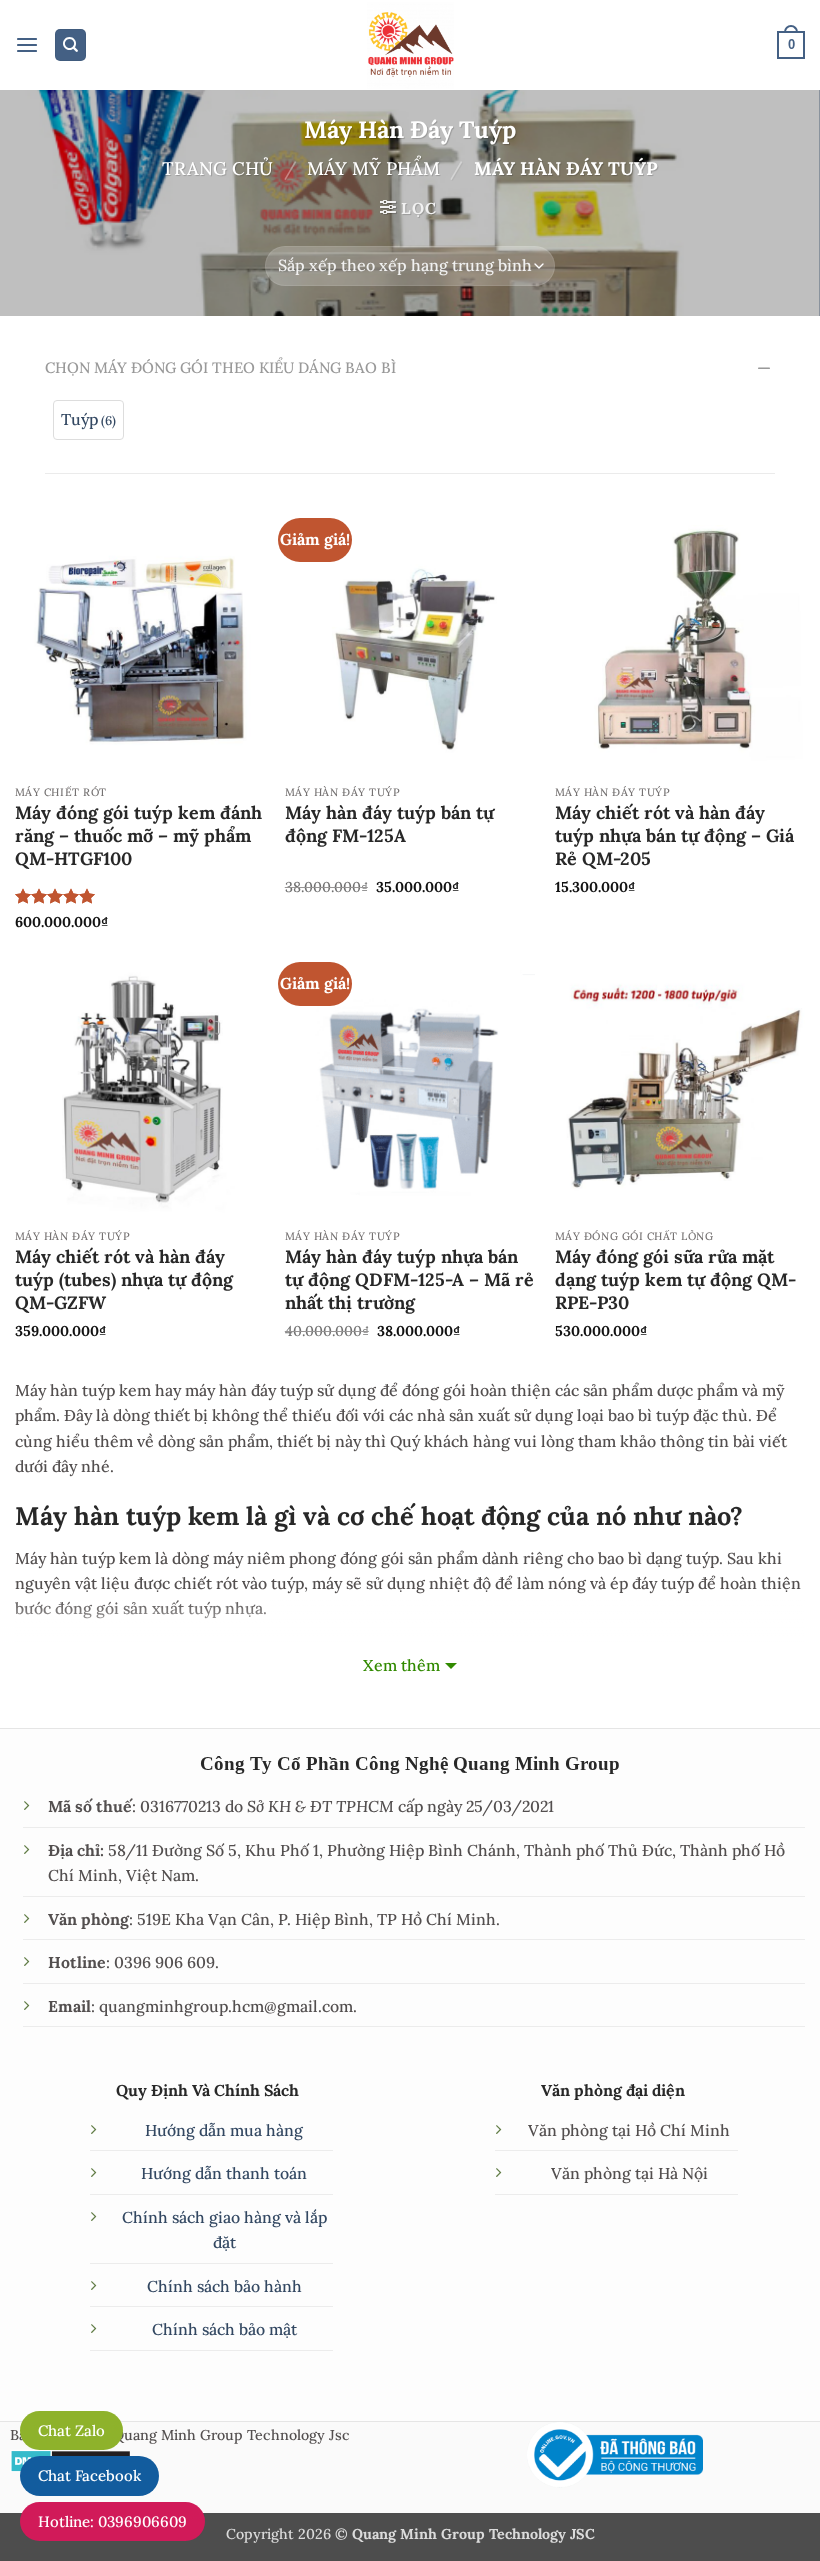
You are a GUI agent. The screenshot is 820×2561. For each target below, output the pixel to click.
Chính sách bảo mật (224, 2329)
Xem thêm (401, 1665)
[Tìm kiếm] (71, 45)
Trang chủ (217, 168)
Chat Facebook (89, 2475)
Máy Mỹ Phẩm (373, 168)
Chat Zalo (71, 2430)
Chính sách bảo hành (224, 2286)
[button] (27, 45)
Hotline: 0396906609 (112, 2521)
